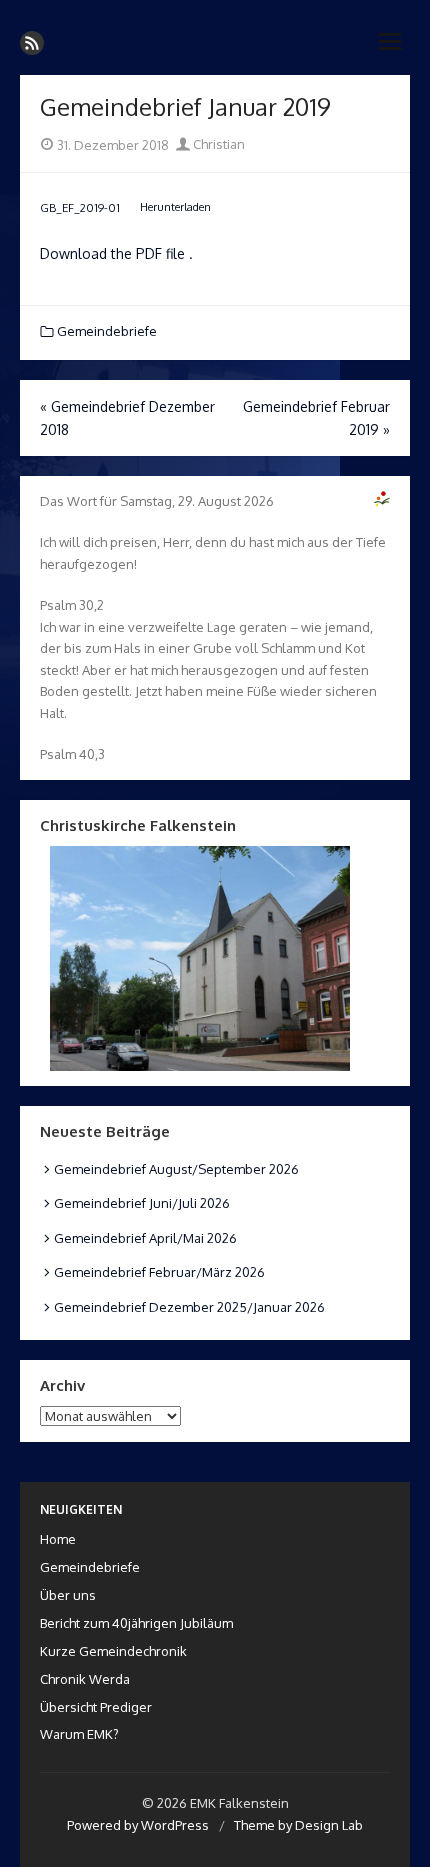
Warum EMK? (79, 1734)
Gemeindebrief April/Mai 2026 (145, 1238)
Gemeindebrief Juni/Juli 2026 (142, 1203)
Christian (217, 144)
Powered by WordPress (138, 1825)
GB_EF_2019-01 (80, 206)
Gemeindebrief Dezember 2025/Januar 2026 (189, 1307)
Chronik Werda (85, 1679)
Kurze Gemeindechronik (113, 1651)
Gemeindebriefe (107, 331)
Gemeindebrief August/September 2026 (176, 1169)
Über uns (68, 1595)
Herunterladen (175, 206)
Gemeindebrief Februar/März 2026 (159, 1272)
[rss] (32, 43)
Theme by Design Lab (298, 1825)
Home (58, 1539)
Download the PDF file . (116, 253)
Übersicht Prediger (96, 1707)
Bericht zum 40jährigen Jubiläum (136, 1623)
